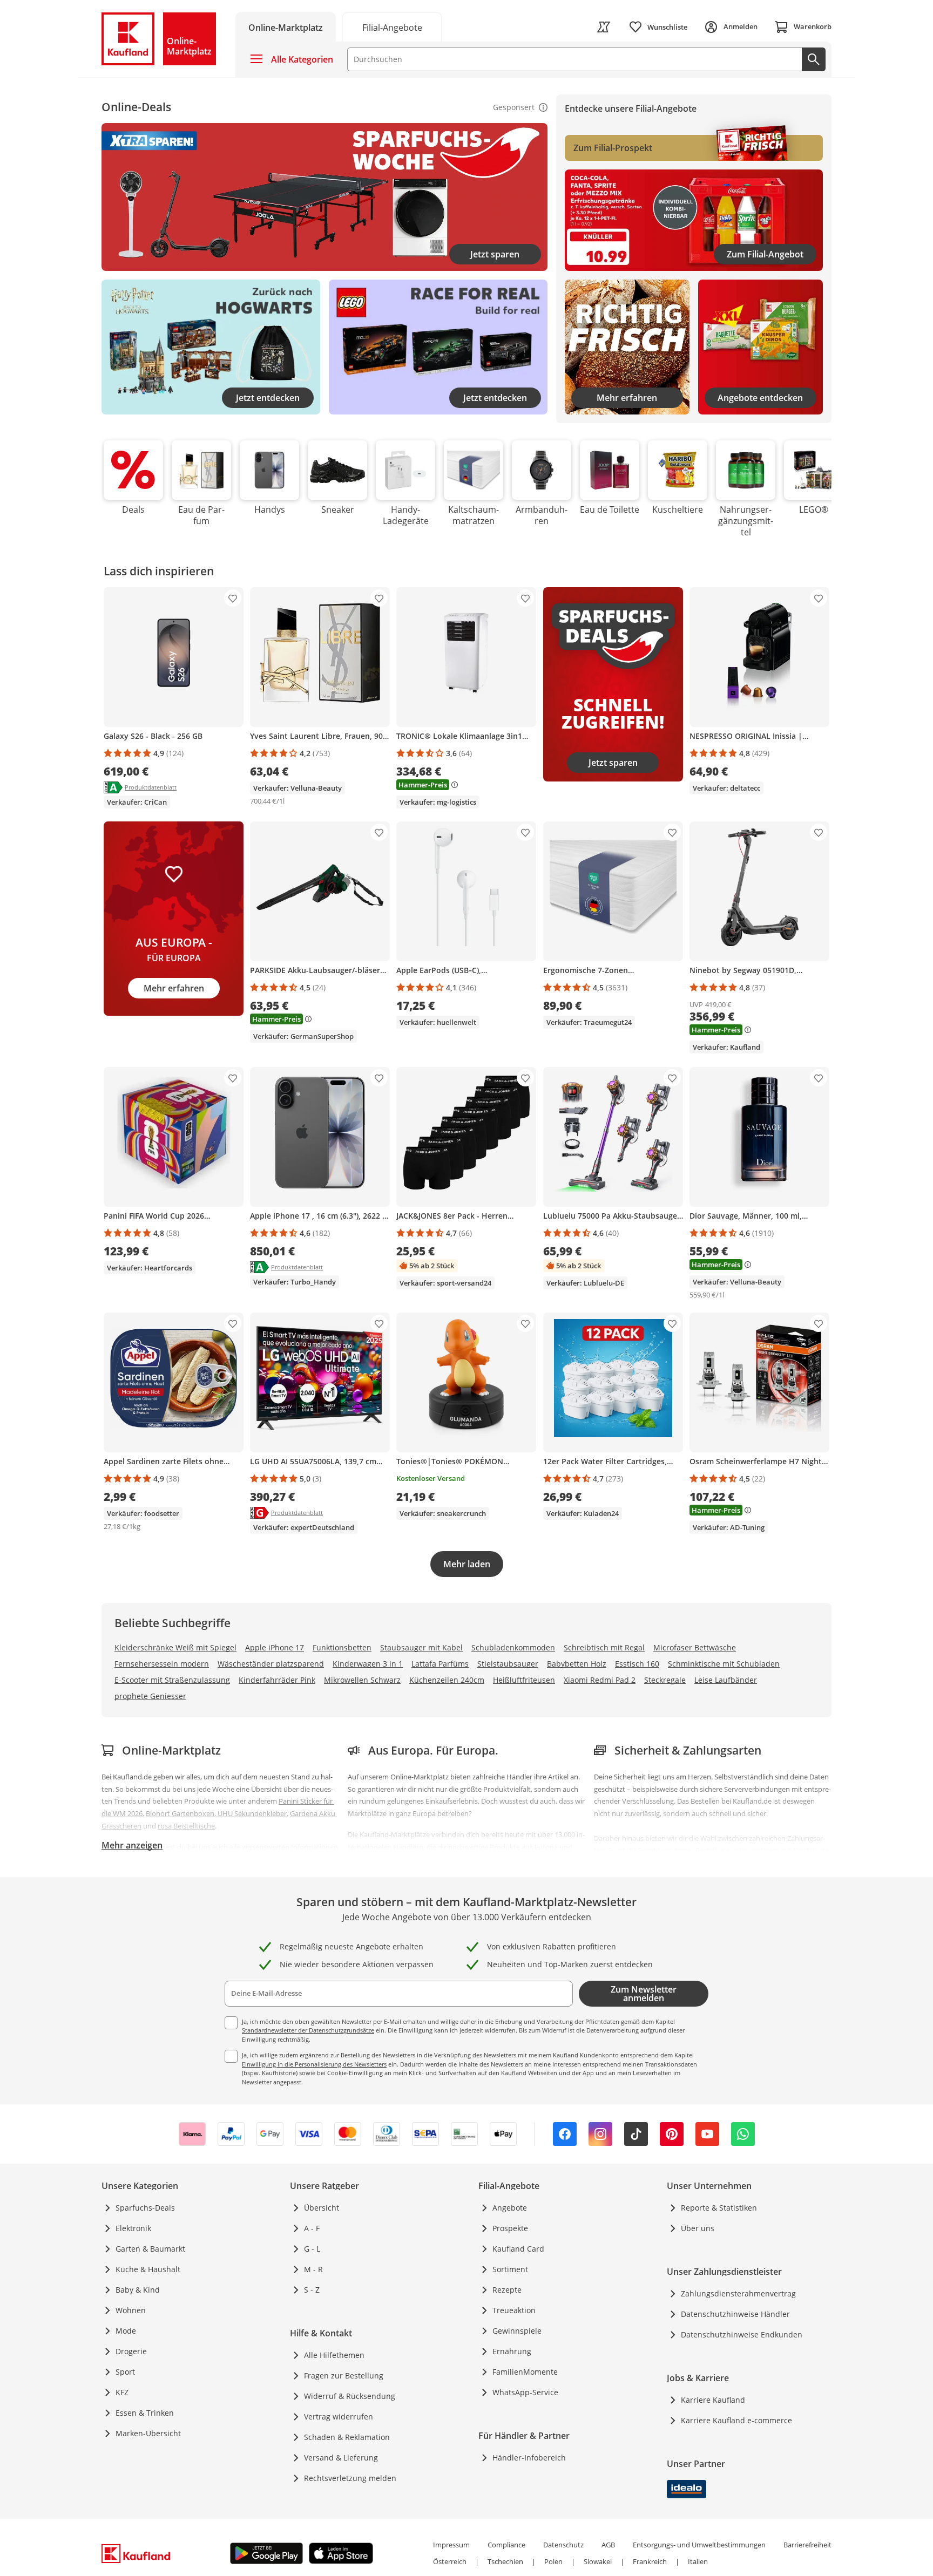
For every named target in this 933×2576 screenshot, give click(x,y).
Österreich (450, 2561)
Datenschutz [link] (563, 2545)
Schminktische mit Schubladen (724, 1664)
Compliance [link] (506, 2545)
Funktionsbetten (342, 1648)
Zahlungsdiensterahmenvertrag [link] (738, 2293)
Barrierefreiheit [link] (807, 2545)
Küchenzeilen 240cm (447, 1680)
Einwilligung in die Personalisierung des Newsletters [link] (314, 2064)
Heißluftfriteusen (524, 1680)
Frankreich (650, 2561)
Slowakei (598, 2561)
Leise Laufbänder (726, 1680)
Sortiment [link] (510, 2269)
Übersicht (322, 2208)
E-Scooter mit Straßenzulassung (172, 1680)
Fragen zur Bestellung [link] (344, 2376)
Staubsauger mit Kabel (421, 1648)
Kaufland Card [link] (518, 2249)
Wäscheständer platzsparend (271, 1664)
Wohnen (131, 2310)
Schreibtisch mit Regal (604, 1648)
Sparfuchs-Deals (145, 2208)
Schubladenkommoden (513, 1648)
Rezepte (507, 2290)
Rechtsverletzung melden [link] (350, 2478)
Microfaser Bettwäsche (695, 1648)
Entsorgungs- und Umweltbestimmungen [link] (699, 2545)
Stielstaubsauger (508, 1664)
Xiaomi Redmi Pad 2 (600, 1680)
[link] (604, 27)
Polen (553, 2561)
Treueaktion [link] (514, 2310)
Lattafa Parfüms (440, 1664)
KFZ (122, 2392)
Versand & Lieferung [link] (341, 2458)
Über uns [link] (698, 2228)
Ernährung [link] (512, 2351)
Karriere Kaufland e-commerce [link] (736, 2420)
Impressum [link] (451, 2545)
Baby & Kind (138, 2290)
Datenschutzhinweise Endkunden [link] (742, 2334)
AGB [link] (608, 2545)
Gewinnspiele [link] (517, 2331)
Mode (126, 2331)
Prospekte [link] (510, 2228)
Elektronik (133, 2228)
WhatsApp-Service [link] (525, 2392)
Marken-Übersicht (148, 2433)
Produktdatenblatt (151, 787)
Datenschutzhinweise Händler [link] (735, 2314)
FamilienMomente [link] (525, 2372)
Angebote (510, 2208)
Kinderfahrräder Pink (277, 1680)
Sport (125, 2372)
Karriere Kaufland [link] (713, 2400)
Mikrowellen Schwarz (362, 1680)
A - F (312, 2228)
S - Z (312, 2290)
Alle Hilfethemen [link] (334, 2355)
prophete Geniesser (150, 1696)
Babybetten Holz (577, 1664)
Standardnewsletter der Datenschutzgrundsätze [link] (308, 2030)
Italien (698, 2561)
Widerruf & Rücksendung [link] (350, 2396)
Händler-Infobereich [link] (529, 2458)
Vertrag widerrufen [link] (339, 2417)
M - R (313, 2269)
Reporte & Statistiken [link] (719, 2208)
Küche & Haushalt (148, 2269)
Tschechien (505, 2561)
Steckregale (665, 1680)
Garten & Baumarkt (150, 2249)
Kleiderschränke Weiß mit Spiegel (175, 1648)
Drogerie (131, 2351)
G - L (312, 2249)
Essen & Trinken (145, 2413)
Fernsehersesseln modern (162, 1664)
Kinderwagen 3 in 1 (368, 1664)
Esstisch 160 (637, 1664)
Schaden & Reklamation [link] (347, 2437)
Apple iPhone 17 (275, 1648)
